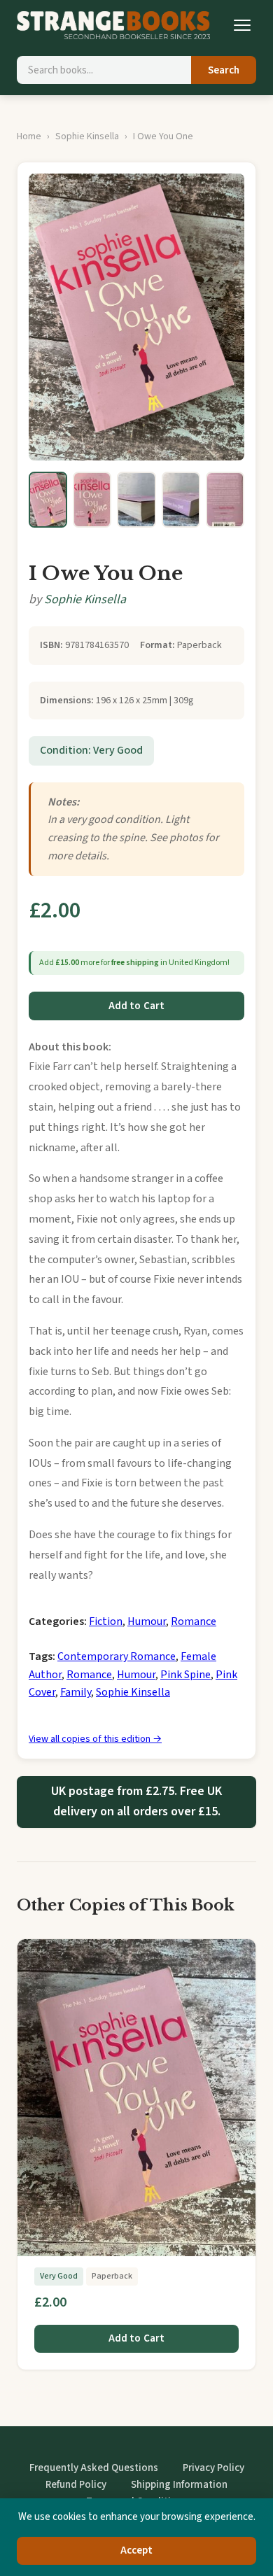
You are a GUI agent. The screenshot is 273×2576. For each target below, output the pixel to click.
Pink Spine (185, 1675)
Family (76, 1692)
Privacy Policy (213, 2468)
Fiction (106, 1621)
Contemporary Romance (117, 1656)
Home (29, 136)
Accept (137, 2550)
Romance (194, 1621)
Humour (147, 1621)
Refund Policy (76, 2485)
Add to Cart (137, 1006)
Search (224, 70)
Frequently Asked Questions (94, 2468)
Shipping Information (179, 2485)
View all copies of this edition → (95, 1739)
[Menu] (242, 25)
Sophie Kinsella (87, 136)
